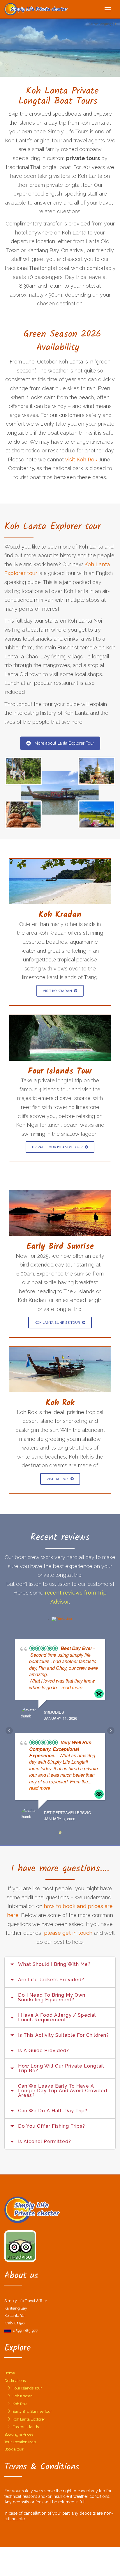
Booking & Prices (19, 2434)
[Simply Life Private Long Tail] (36, 9)
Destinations (15, 2381)
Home (10, 2373)
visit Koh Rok (81, 460)
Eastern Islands (26, 2427)
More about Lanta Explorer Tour (64, 743)
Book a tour (14, 2449)
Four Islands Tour (27, 2388)
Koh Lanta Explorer (29, 2419)
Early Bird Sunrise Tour (32, 2411)
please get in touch (68, 1933)
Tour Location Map (20, 2442)
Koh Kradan (23, 2396)
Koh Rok (20, 2404)
